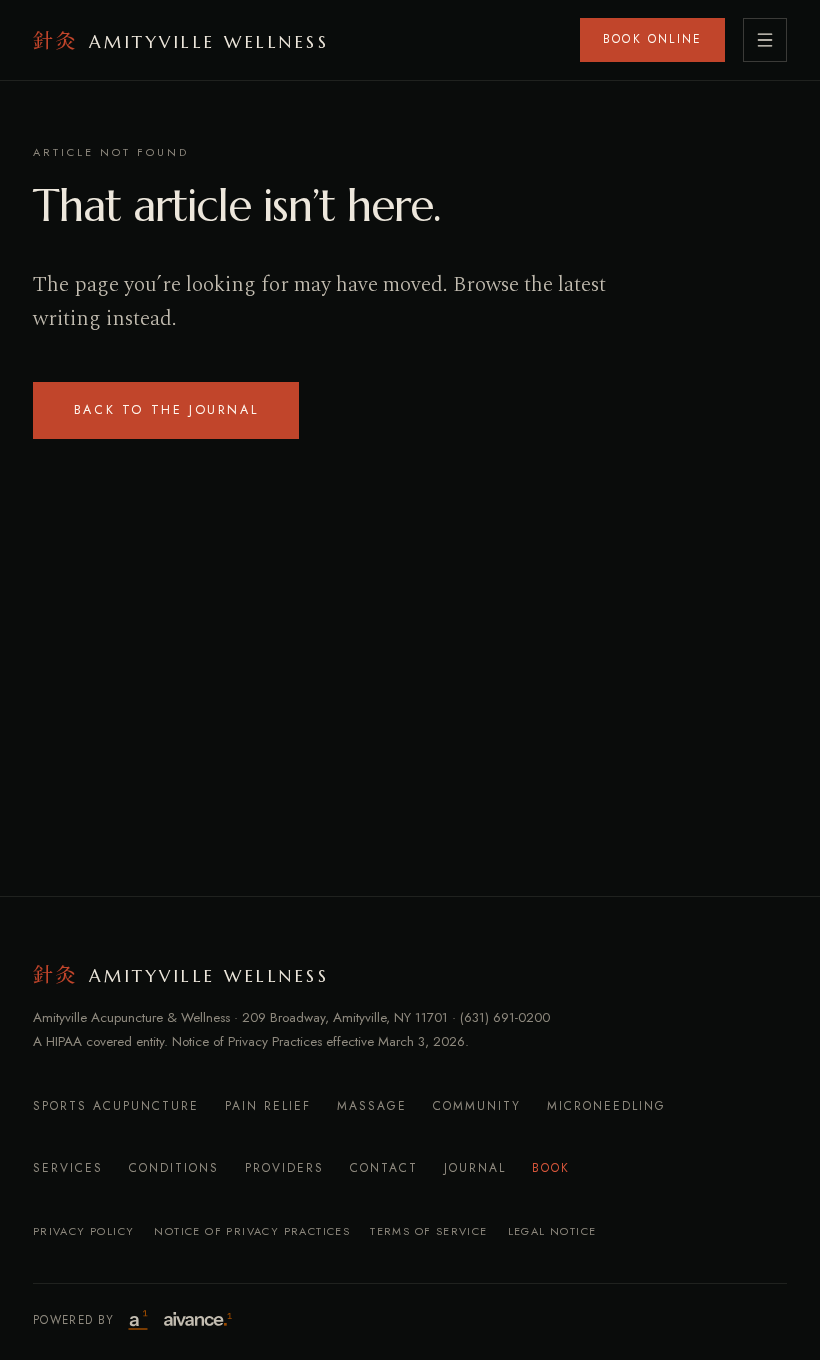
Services (68, 1168)
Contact (384, 1168)
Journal (475, 1168)
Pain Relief (268, 1106)
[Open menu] (765, 40)
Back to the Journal (166, 410)
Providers (284, 1168)
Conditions (174, 1168)
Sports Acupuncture (116, 1106)
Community (477, 1106)
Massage (372, 1106)
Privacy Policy (84, 1231)
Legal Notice (552, 1231)
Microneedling (606, 1106)
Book (551, 1168)
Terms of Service (428, 1231)
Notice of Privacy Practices (252, 1231)
